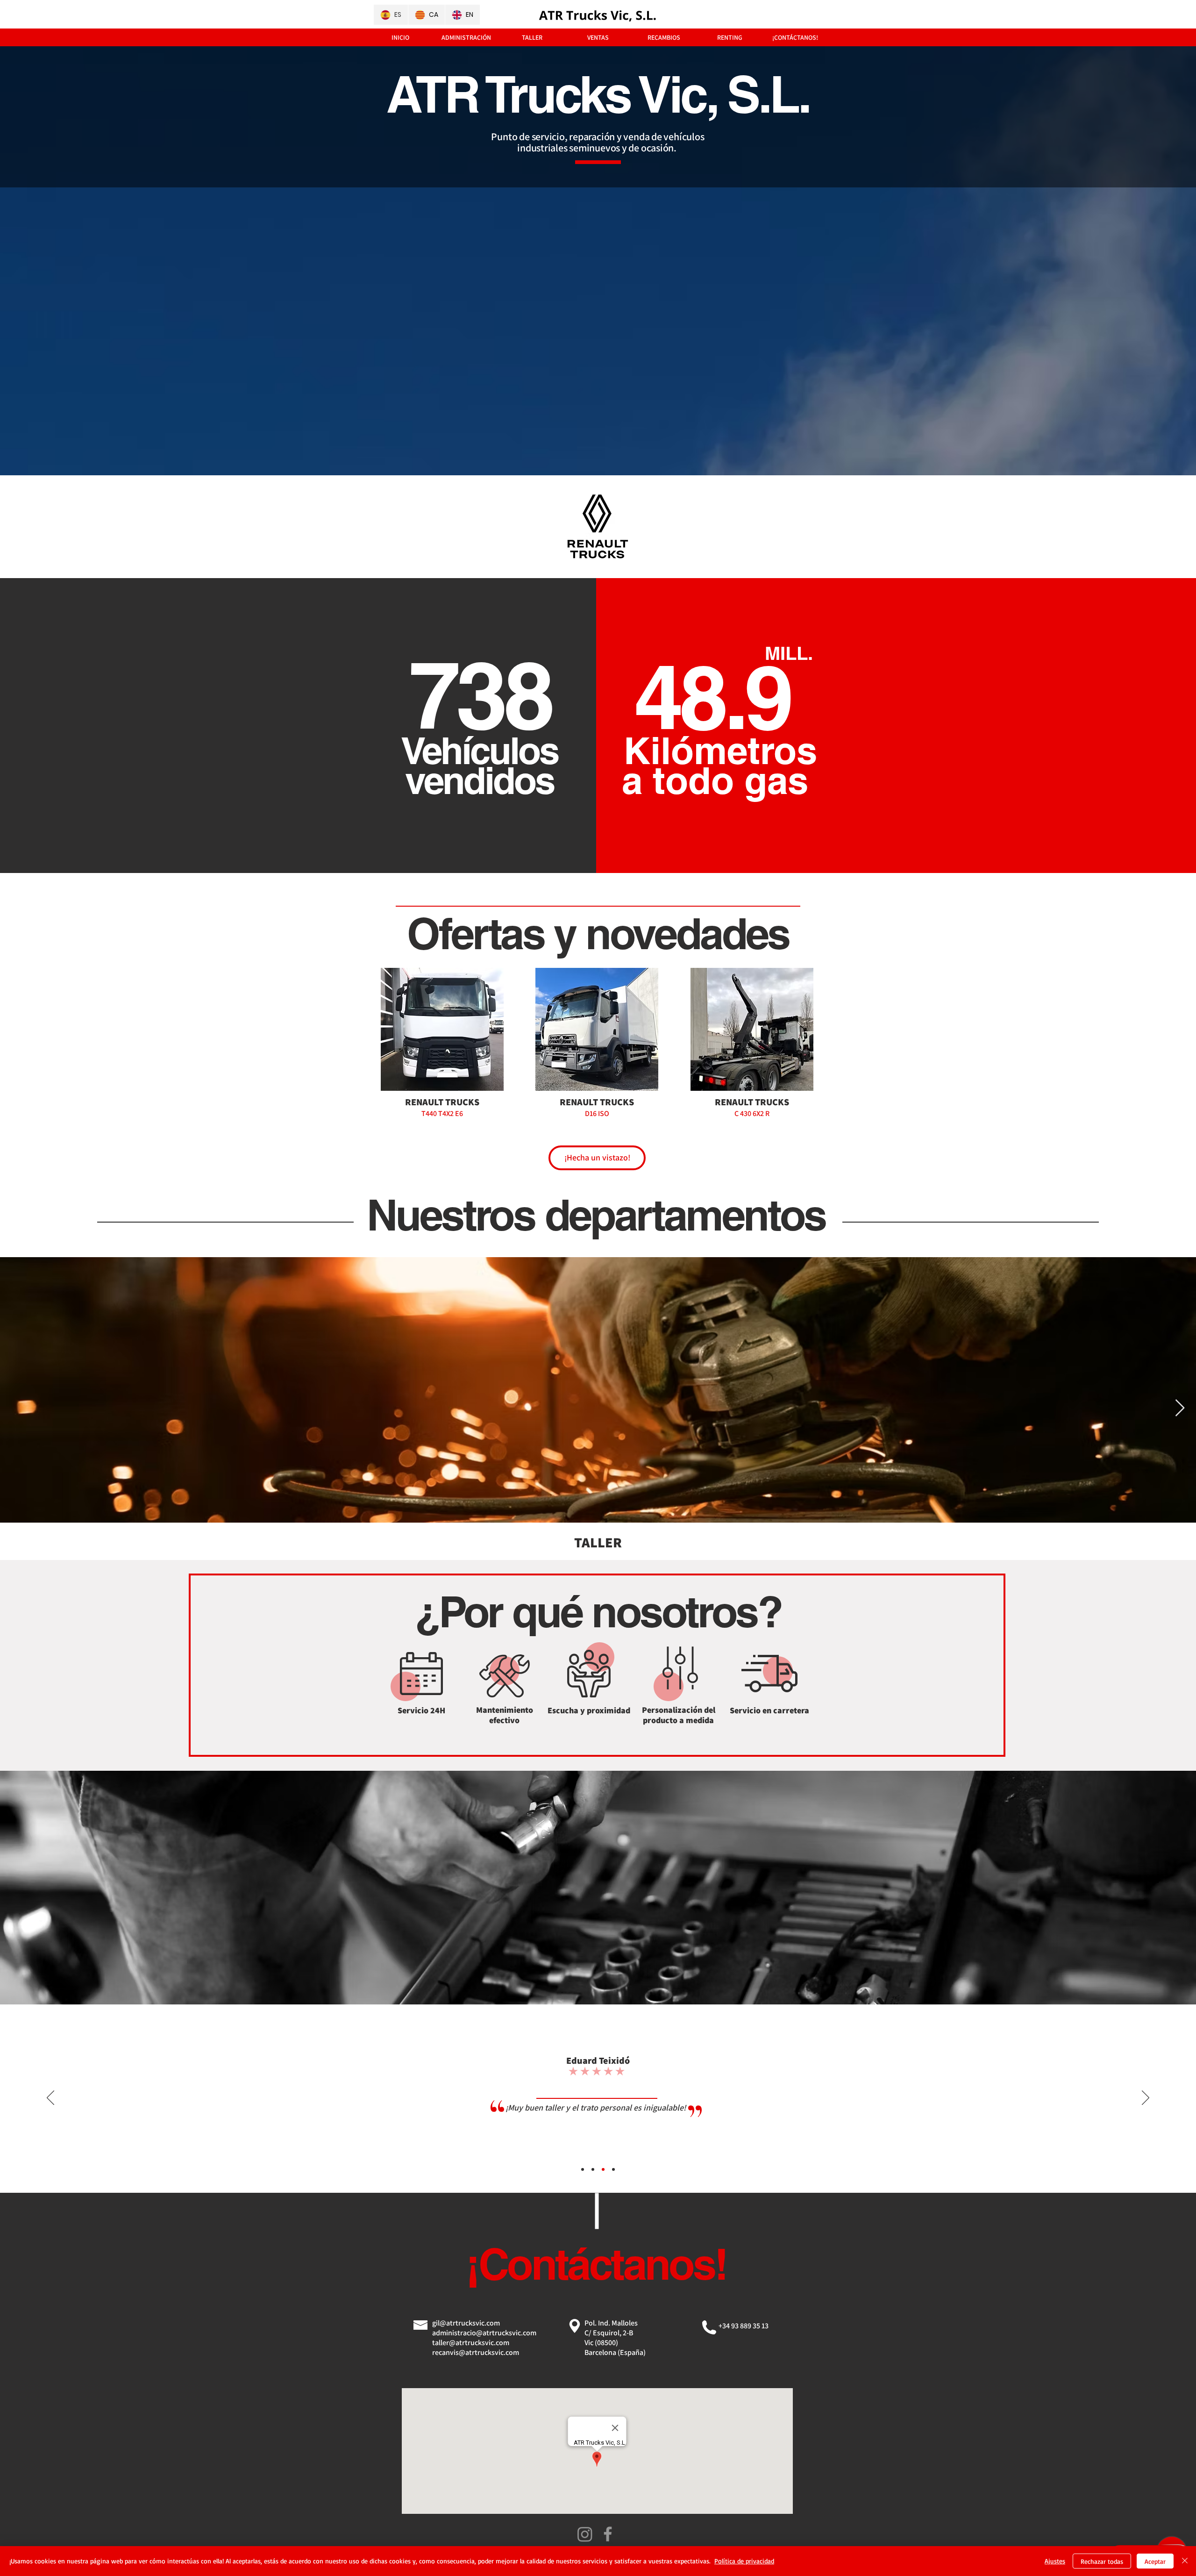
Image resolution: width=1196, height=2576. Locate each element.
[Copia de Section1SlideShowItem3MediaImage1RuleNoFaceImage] (613, 2169)
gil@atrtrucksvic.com (466, 2323)
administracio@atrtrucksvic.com (484, 2333)
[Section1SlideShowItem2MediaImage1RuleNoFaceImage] (593, 2169)
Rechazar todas (1102, 2561)
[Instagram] (585, 2534)
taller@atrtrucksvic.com (471, 2343)
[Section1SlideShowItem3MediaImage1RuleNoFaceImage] (603, 2169)
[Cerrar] (1185, 2561)
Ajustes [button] (1055, 2561)
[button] (442, 1060)
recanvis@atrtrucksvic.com (476, 2352)
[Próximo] (1146, 2098)
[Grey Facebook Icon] (608, 2534)
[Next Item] (1180, 1408)
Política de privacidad (744, 2561)
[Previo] (50, 2098)
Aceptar (1155, 2561)
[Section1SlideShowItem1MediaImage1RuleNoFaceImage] (583, 2169)
